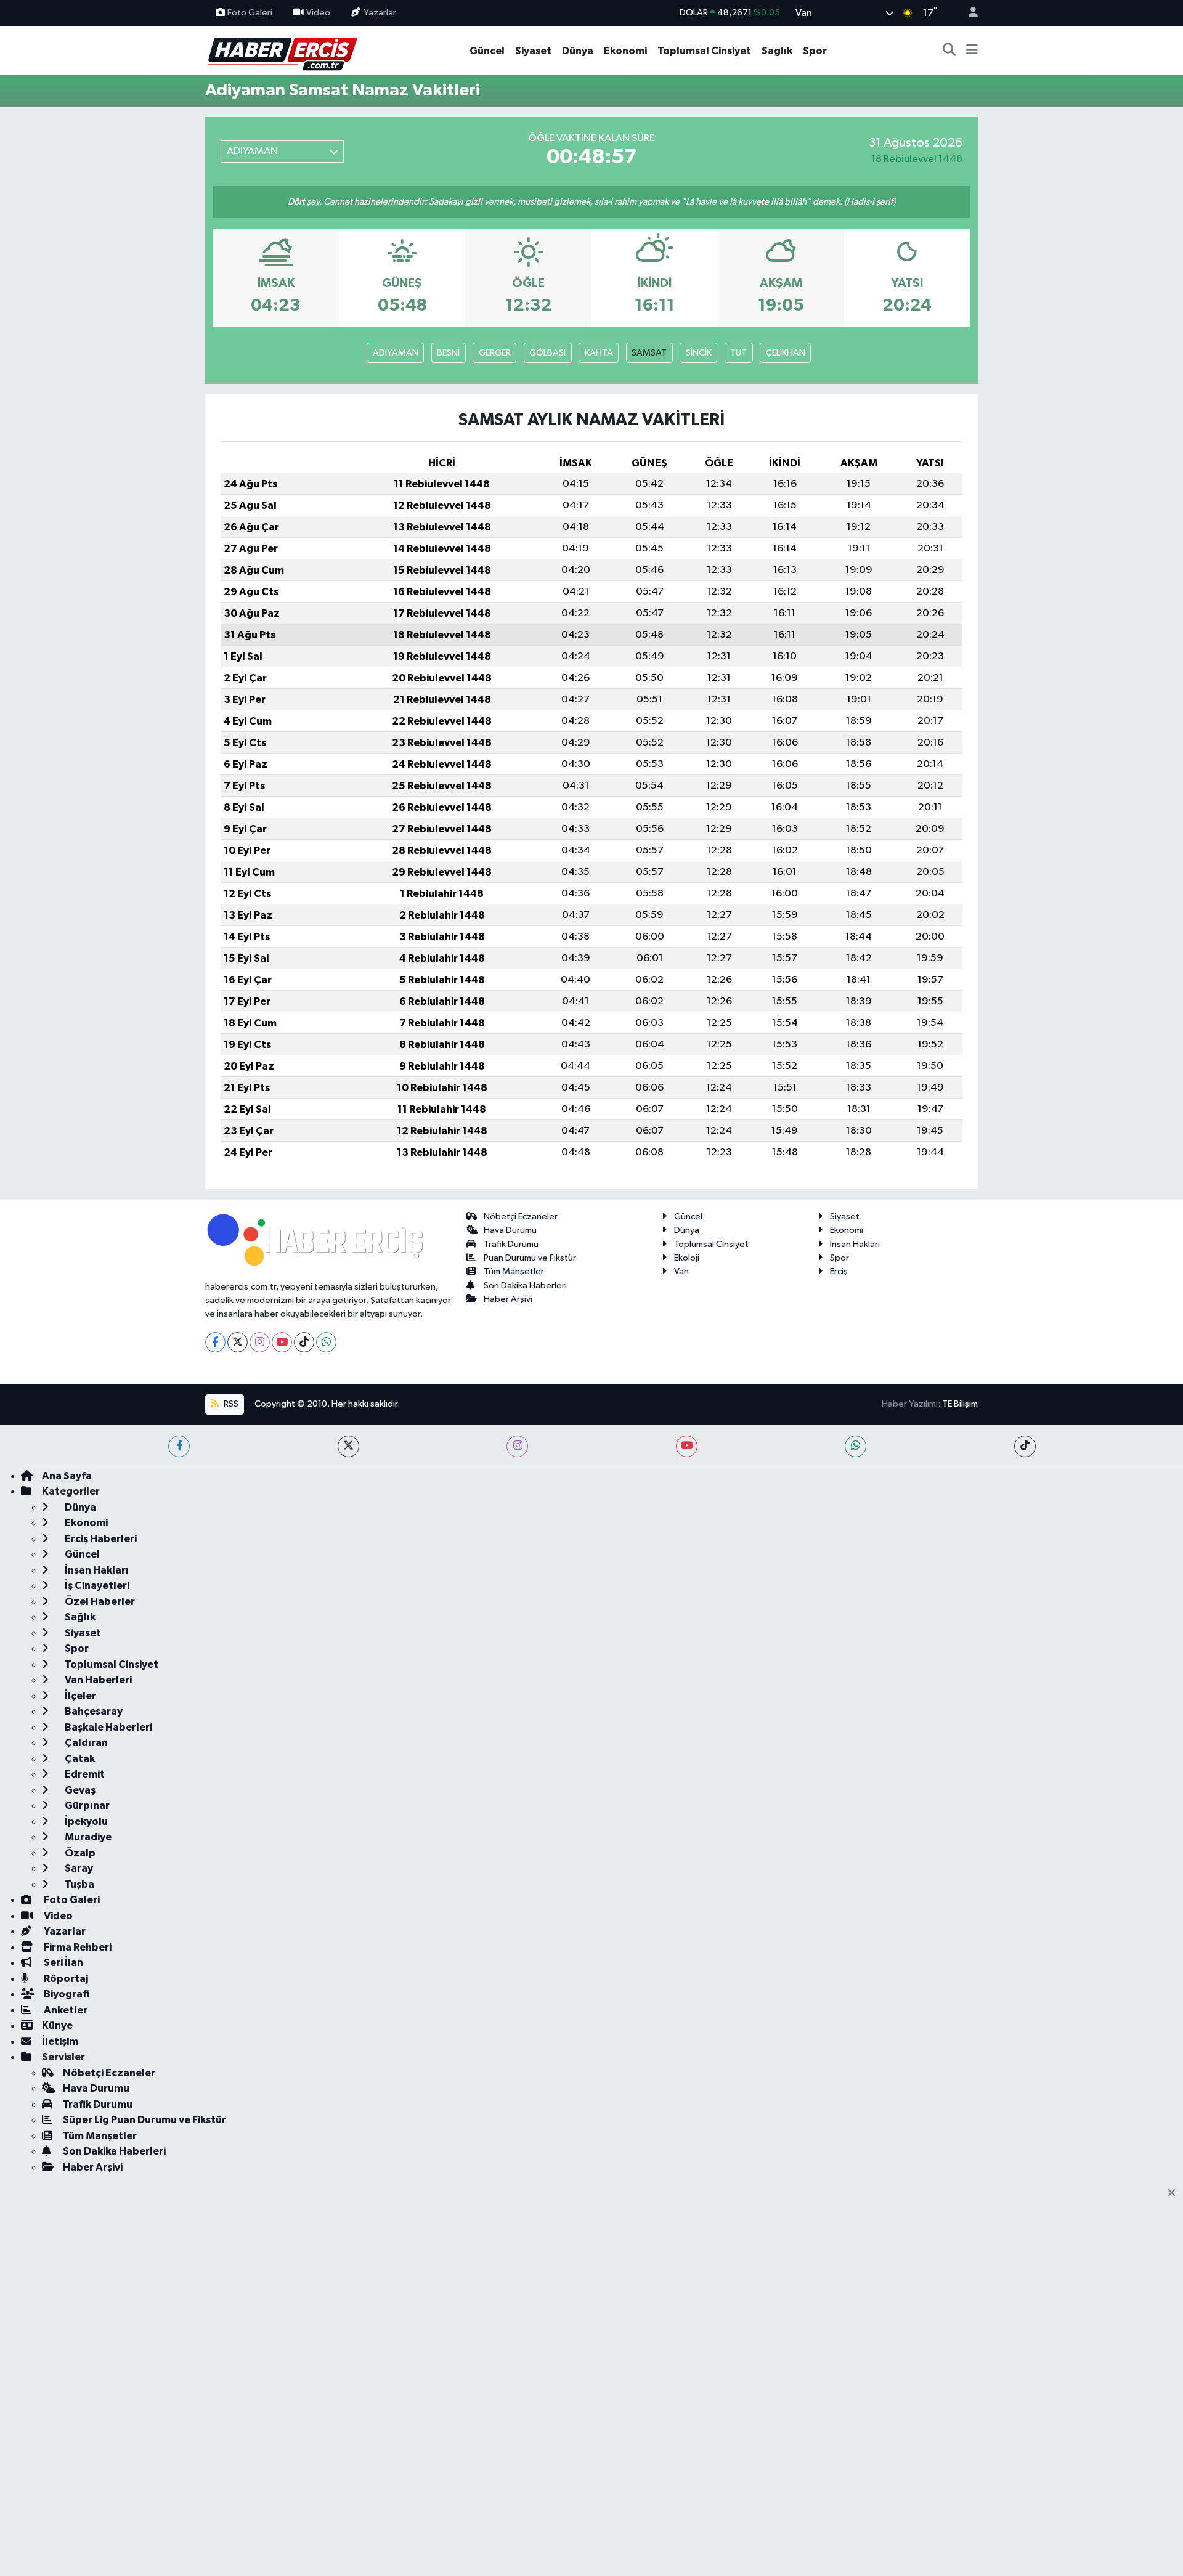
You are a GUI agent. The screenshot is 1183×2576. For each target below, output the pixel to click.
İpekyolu (85, 1822)
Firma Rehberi (77, 1947)
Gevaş (79, 1790)
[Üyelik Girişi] (968, 13)
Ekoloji (687, 1258)
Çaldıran (85, 1743)
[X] (238, 1342)
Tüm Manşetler (514, 1271)
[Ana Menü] (972, 51)
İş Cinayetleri (96, 1586)
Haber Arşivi (508, 1299)
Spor (815, 51)
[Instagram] (260, 1342)
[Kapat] (1175, 2193)
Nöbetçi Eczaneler (521, 1217)
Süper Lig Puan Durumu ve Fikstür (144, 2120)
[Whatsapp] (326, 1342)
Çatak (79, 1759)
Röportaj (65, 1979)
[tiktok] (1025, 1446)
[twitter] (348, 1446)
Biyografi (66, 1994)
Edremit (84, 1774)
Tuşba (79, 1884)
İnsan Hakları (855, 1244)
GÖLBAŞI (547, 353)
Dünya (578, 51)
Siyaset (533, 51)
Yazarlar (380, 13)
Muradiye (87, 1837)
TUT (738, 353)
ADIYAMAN (396, 353)
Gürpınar (86, 1806)
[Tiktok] (304, 1342)
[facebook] (179, 1446)
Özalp (79, 1853)
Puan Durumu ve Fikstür (530, 1258)
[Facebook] (215, 1342)
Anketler (65, 2010)
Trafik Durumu (511, 1244)
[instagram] (517, 1446)
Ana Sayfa (67, 1476)
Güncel (487, 51)
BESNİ (448, 353)
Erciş (839, 1271)
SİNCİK (699, 353)
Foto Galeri (250, 13)
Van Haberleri (97, 1680)
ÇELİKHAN (786, 353)
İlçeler (79, 1696)
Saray (78, 1868)
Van (681, 1271)
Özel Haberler (99, 1602)
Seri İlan (63, 1963)
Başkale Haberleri (108, 1727)
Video (318, 13)
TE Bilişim (960, 1404)
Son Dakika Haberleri (525, 1286)
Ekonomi (625, 51)
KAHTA (599, 353)
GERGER (495, 353)
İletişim (60, 2042)
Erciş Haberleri (100, 1539)
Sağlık (777, 51)
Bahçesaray (93, 1711)
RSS (230, 1404)
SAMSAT (649, 353)
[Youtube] (282, 1342)
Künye (57, 2025)
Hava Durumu (510, 1230)
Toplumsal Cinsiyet (704, 51)
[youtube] (687, 1446)
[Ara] (949, 51)
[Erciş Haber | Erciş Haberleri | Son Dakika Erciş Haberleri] (282, 50)
